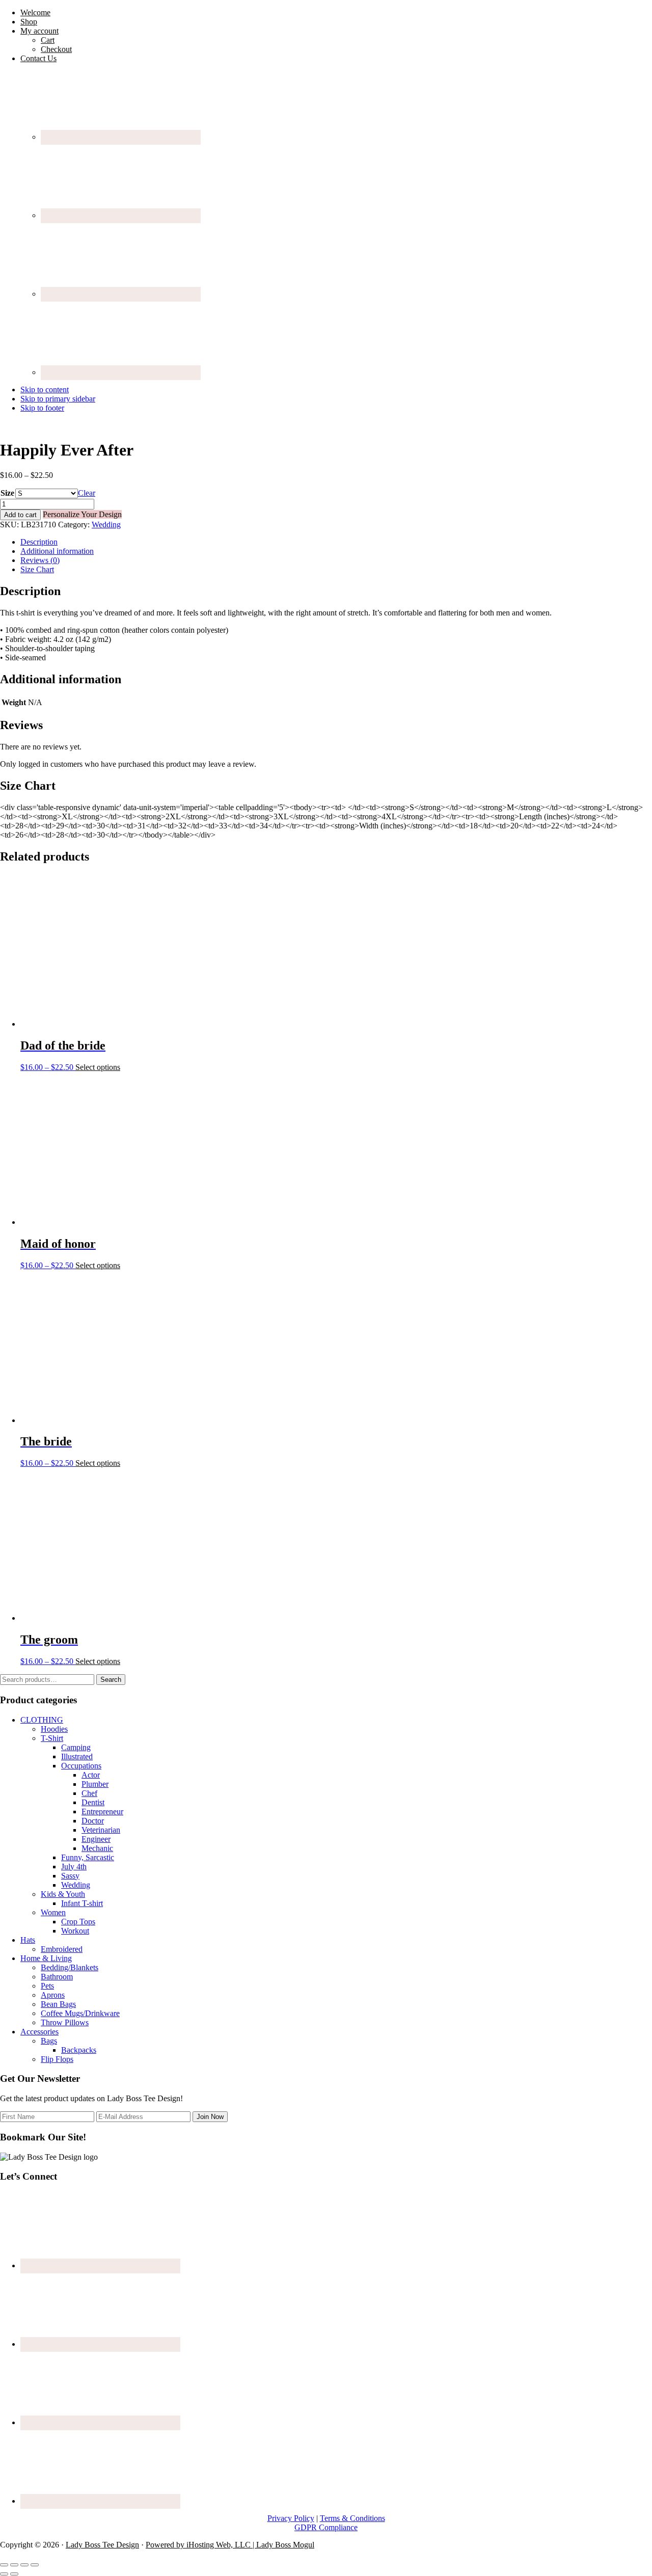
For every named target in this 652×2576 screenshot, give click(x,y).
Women (53, 1912)
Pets (47, 1986)
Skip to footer (42, 408)
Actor (91, 1775)
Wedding (106, 525)
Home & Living (46, 1958)
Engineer (96, 1839)
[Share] (24, 2565)
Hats (28, 1940)
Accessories (39, 2032)
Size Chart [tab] (37, 569)
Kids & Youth (63, 1894)
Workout (75, 1931)
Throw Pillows (65, 2022)
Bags (49, 2041)
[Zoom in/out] (4, 2565)
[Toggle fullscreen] (14, 2565)
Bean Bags (58, 2004)
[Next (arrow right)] (14, 2574)
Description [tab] (39, 542)
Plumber (95, 1784)
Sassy (70, 1876)
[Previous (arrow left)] (4, 2574)
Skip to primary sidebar (58, 399)
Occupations (81, 1766)
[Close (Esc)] (35, 2565)
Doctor (93, 1821)
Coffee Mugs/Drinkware (80, 2013)
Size (7, 493)
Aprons (53, 1995)
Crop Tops (78, 1922)
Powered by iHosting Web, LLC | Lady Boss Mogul (230, 2545)
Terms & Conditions (352, 2518)
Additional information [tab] (57, 551)
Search (111, 1680)
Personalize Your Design (82, 514)
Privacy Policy (291, 2518)
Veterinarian (101, 1830)
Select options (98, 1067)
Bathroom (57, 1977)
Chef (89, 1793)
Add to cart (20, 515)
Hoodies (54, 1729)
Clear (87, 493)
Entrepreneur (102, 1812)
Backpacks (79, 2050)
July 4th (74, 1867)
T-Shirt (52, 1738)
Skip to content (45, 390)
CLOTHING (42, 1720)
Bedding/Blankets (70, 1967)
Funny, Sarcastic (88, 1857)
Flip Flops (57, 2059)
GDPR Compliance (326, 2527)
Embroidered (62, 1949)
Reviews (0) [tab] (40, 560)
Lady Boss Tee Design (102, 2545)
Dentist (93, 1802)
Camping (76, 1747)
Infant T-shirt (82, 1903)
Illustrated (77, 1756)
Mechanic (97, 1848)
